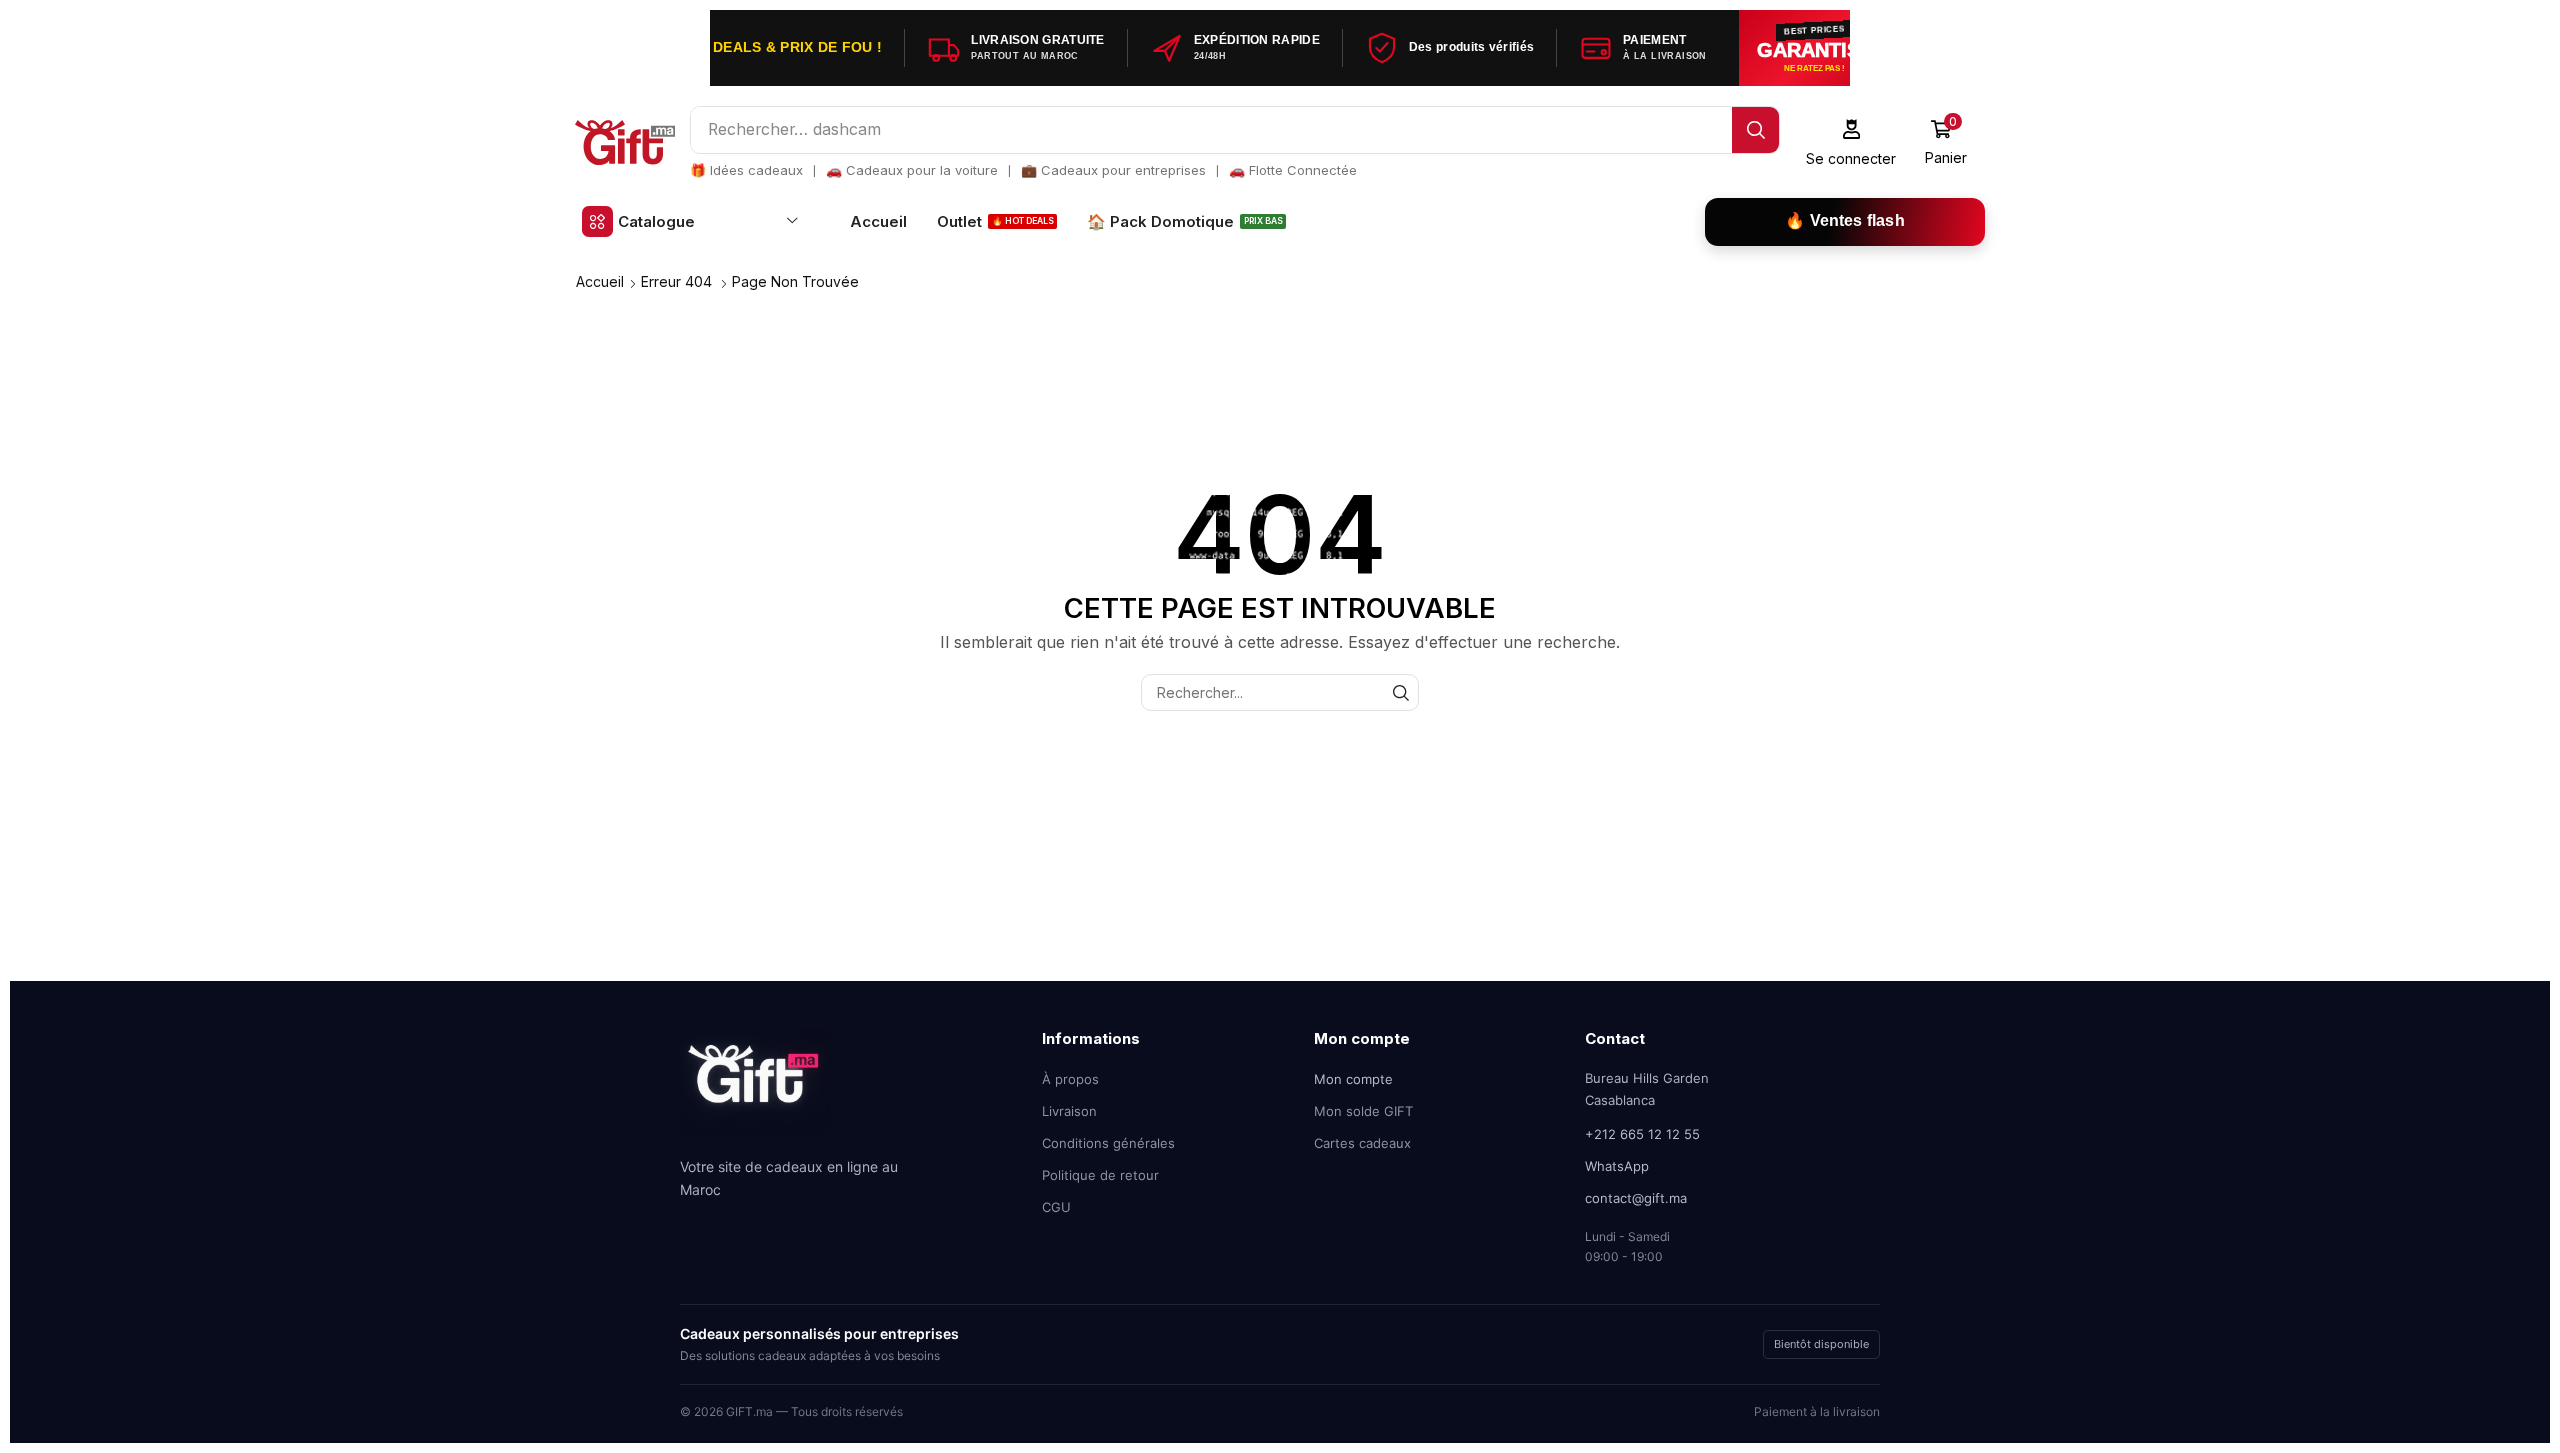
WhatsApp (1617, 1166)
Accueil (600, 281)
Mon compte (1353, 1079)
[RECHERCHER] (1400, 692)
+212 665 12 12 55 (1642, 1134)
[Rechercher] (1755, 130)
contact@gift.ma (1636, 1198)
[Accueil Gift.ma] (755, 1089)
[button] (1851, 142)
